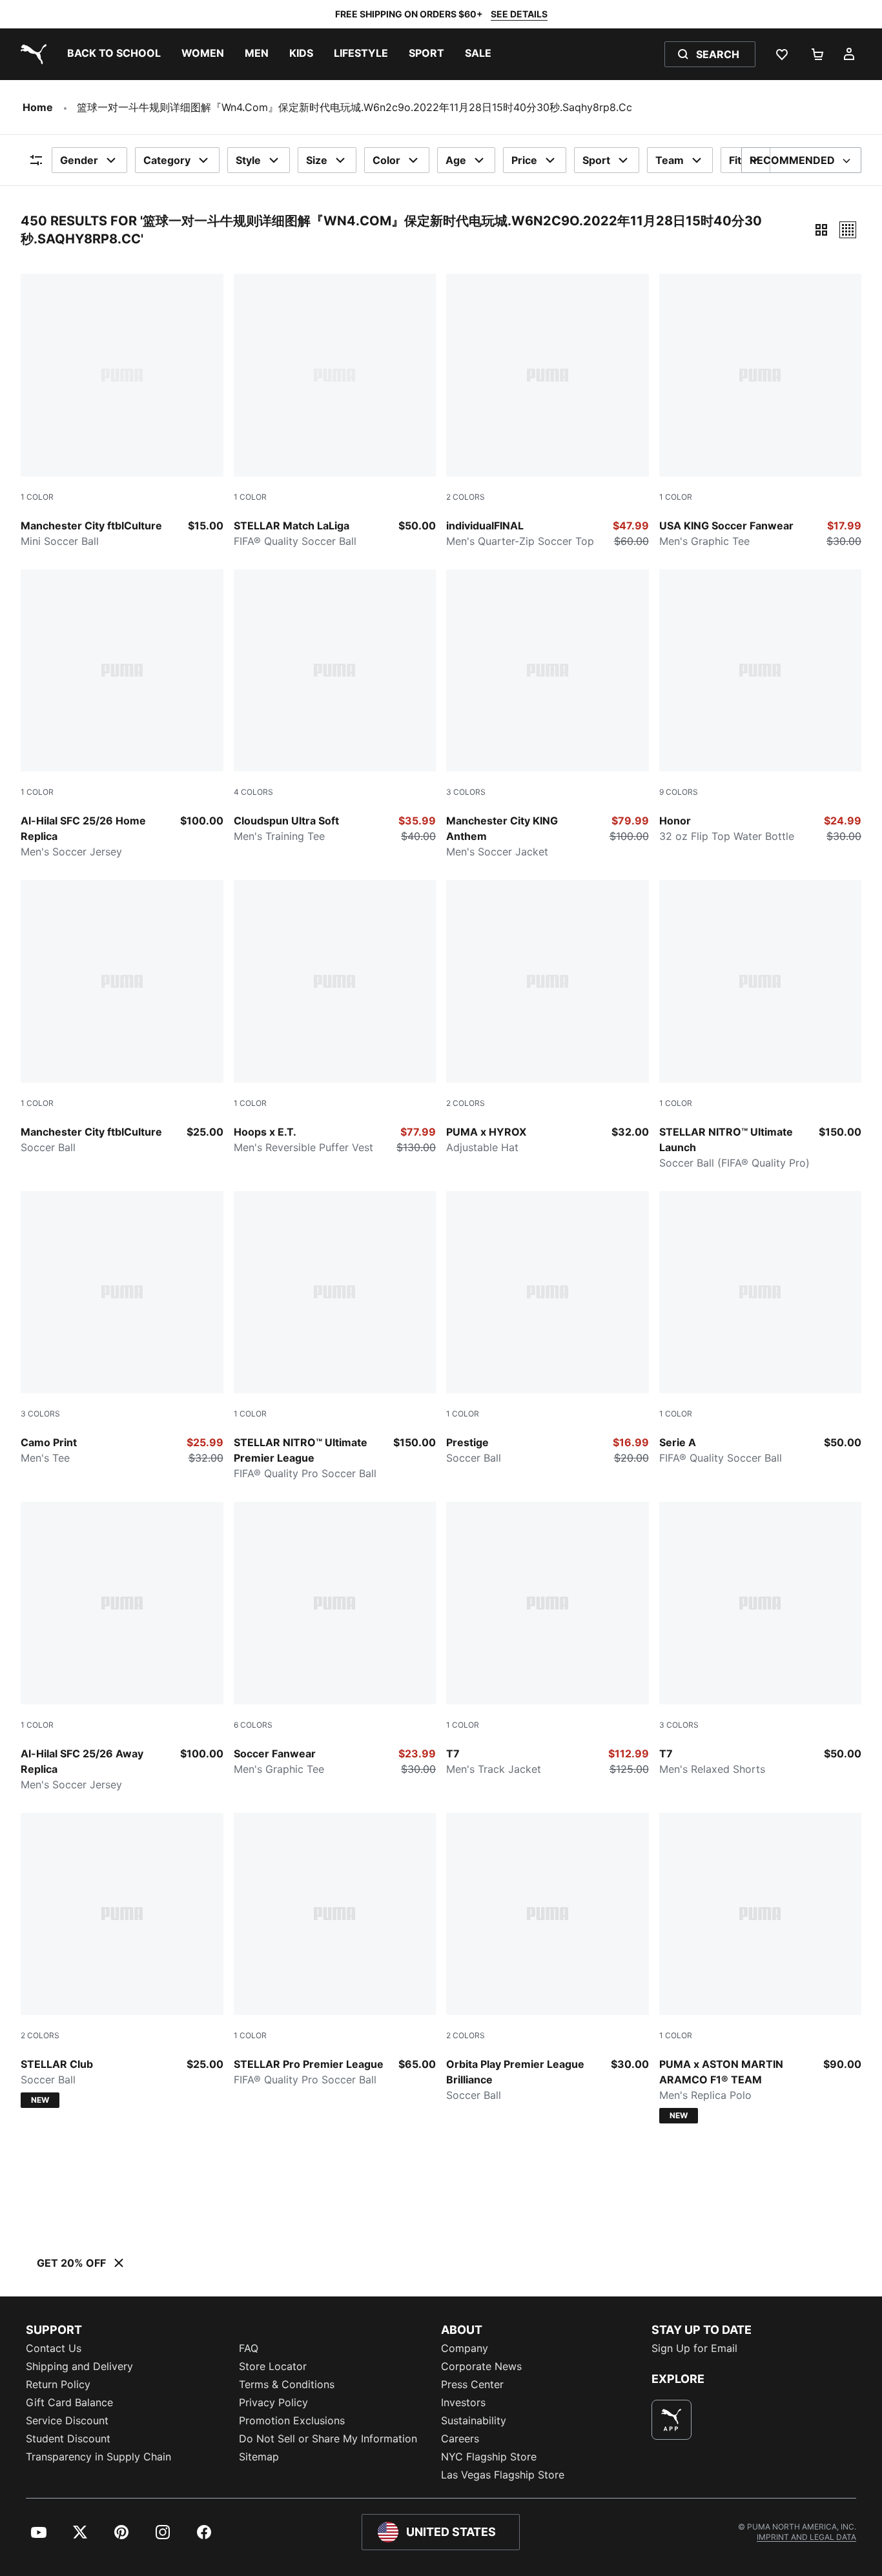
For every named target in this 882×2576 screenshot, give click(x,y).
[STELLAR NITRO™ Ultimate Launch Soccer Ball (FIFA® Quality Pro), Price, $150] (761, 1025)
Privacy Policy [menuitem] (273, 2402)
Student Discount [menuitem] (68, 2438)
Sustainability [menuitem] (474, 2420)
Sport (596, 160)
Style (248, 160)
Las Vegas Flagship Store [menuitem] (503, 2475)
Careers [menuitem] (460, 2438)
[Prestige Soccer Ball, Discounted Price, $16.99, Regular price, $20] (548, 1329)
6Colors (253, 1725)
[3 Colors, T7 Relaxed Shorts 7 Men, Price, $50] (761, 1639)
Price (524, 160)
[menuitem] (114, 54)
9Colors (679, 792)
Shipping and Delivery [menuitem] (79, 2366)
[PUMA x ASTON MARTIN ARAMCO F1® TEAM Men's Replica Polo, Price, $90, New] (761, 1968)
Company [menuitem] (465, 2348)
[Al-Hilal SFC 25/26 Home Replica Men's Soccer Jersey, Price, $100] (122, 715)
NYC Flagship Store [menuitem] (489, 2457)
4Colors (253, 792)
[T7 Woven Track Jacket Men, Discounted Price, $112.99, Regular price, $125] (548, 1639)
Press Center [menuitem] (472, 2384)
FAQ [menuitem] (249, 2348)
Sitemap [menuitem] (259, 2457)
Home (38, 107)
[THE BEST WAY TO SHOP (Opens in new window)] (672, 2420)
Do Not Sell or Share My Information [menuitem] (328, 2438)
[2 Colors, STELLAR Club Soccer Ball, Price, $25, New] (122, 1961)
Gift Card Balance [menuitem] (69, 2402)
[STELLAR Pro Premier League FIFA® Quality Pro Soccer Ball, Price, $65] (335, 1950)
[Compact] (821, 230)
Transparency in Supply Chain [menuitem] (98, 2457)
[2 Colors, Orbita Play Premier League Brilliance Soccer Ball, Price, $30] (548, 1958)
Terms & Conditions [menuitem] (287, 2384)
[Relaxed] (848, 230)
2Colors (466, 497)
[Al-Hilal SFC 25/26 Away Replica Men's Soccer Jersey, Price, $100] (122, 1647)
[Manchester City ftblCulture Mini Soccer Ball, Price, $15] (122, 411)
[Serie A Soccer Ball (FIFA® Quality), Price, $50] (761, 1329)
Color (386, 160)
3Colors (466, 792)
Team (670, 160)
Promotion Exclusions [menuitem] (292, 2420)
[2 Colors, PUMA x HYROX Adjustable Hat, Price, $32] (548, 1017)
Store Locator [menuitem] (273, 2366)
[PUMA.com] (31, 54)
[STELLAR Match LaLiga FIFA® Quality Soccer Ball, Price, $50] (335, 411)
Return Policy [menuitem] (58, 2384)
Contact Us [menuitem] (54, 2348)
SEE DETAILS (519, 14)
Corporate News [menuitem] (481, 2366)
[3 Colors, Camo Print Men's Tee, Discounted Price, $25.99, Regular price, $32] (122, 1329)
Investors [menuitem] (463, 2402)
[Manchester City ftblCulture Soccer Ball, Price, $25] (122, 1017)
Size (317, 160)
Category (167, 160)
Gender (79, 160)
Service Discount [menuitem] (67, 2420)
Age (456, 160)
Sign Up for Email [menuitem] (694, 2348)
